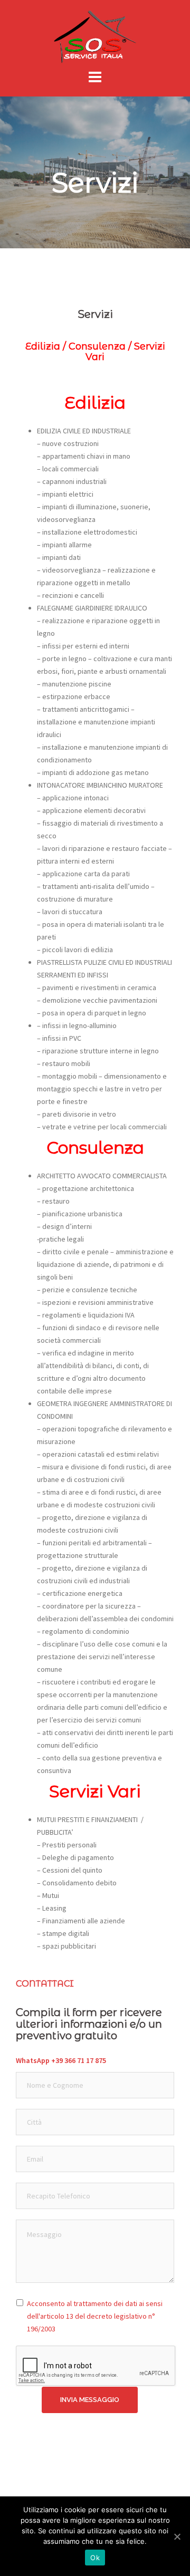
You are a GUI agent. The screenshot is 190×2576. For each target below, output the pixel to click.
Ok (95, 2558)
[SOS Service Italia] (95, 36)
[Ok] (177, 2536)
